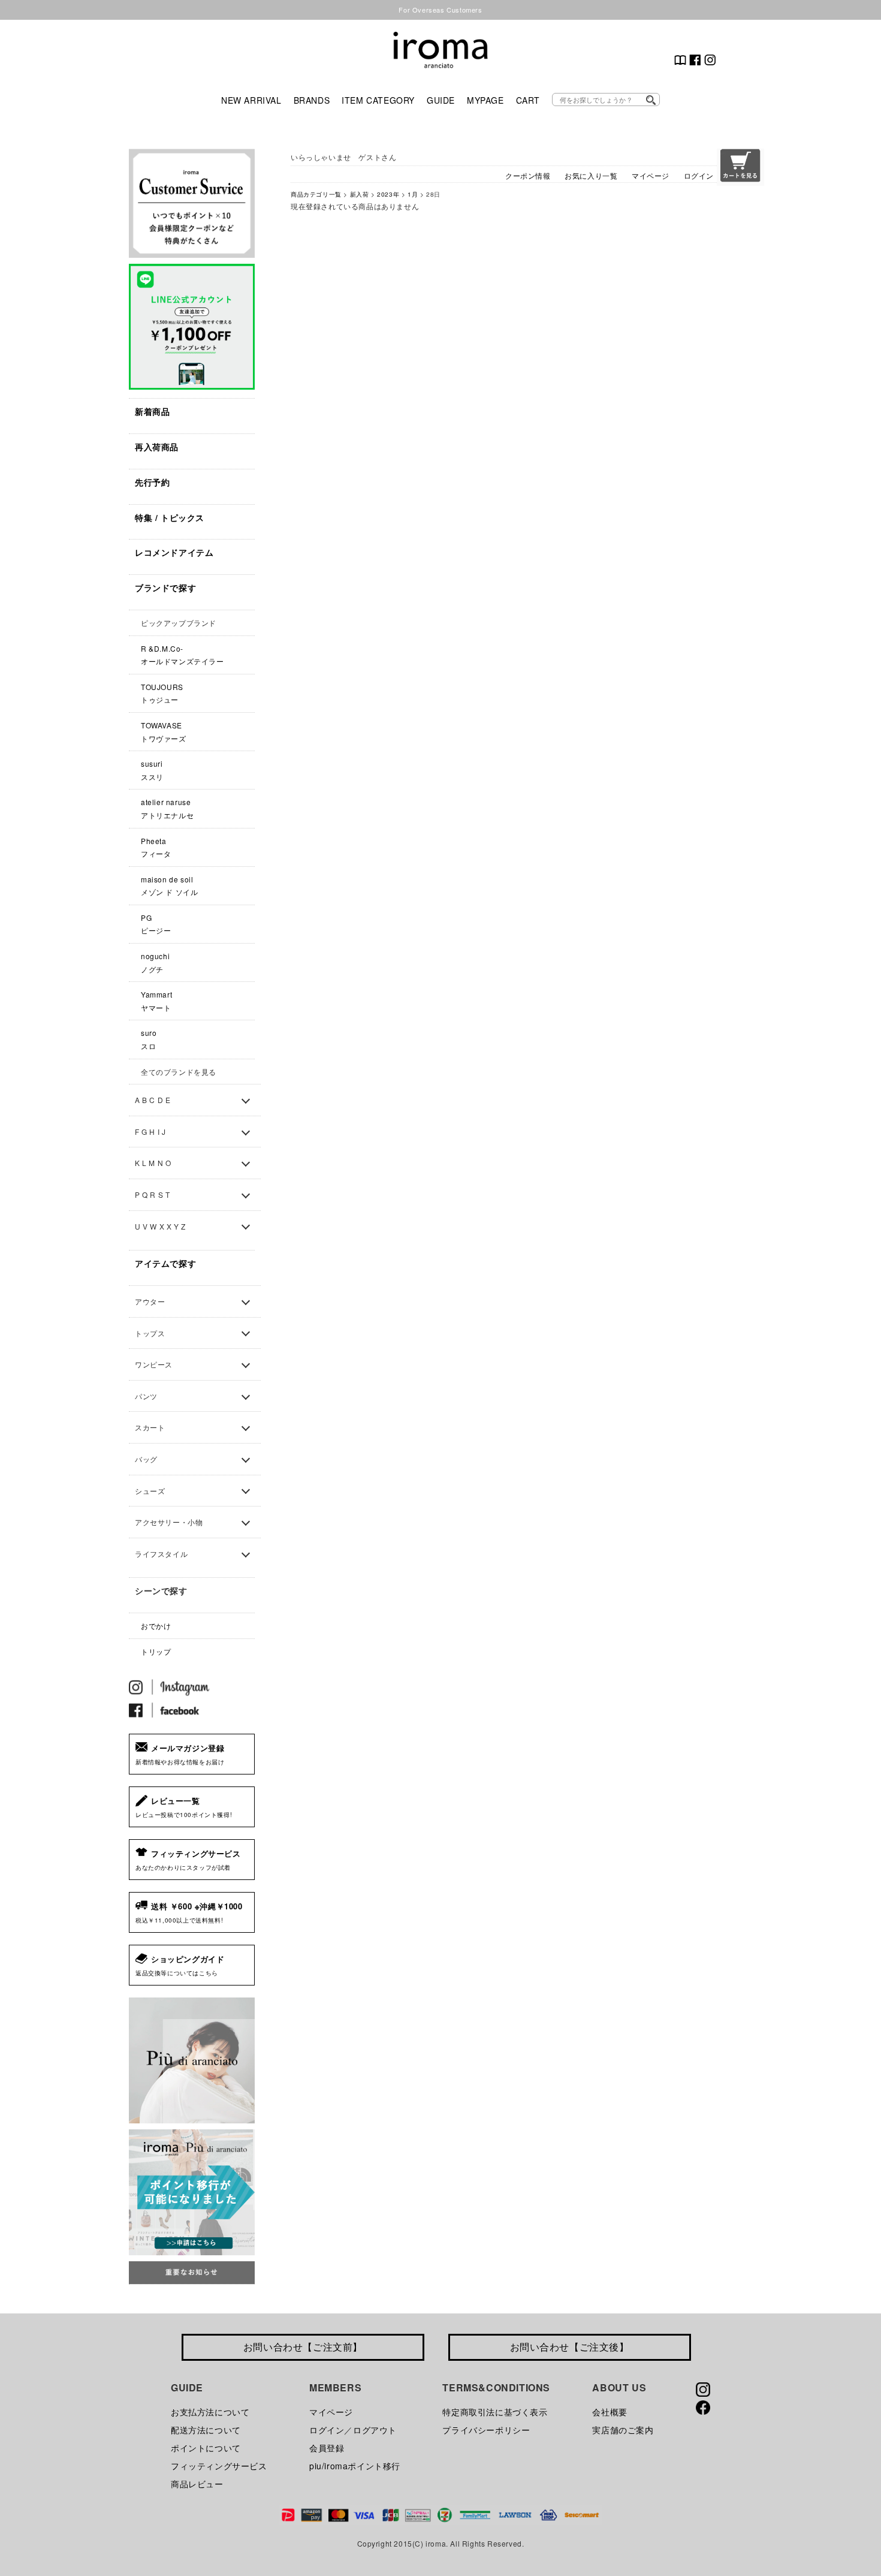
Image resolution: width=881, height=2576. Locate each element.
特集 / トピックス (170, 517)
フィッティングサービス (219, 2466)
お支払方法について (210, 2412)
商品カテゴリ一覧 (316, 194)
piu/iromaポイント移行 (355, 2466)
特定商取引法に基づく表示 (495, 2412)
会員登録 (327, 2448)
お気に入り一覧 (591, 175)
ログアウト (375, 2430)
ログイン (699, 175)
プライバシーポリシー (486, 2430)
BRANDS (312, 100)
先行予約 (152, 482)
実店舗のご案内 (623, 2430)
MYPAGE (485, 100)
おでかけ (156, 1626)
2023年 (388, 194)
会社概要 (610, 2412)
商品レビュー (197, 2484)
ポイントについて (206, 2448)
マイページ (651, 175)
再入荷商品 (157, 447)
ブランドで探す (165, 587)
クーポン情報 (528, 175)
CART (528, 100)
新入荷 (360, 194)
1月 (413, 194)
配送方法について (206, 2430)
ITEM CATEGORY (378, 100)
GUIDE (441, 100)
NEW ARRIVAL (251, 100)
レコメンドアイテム (174, 552)
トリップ (156, 1651)
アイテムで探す (165, 1263)
